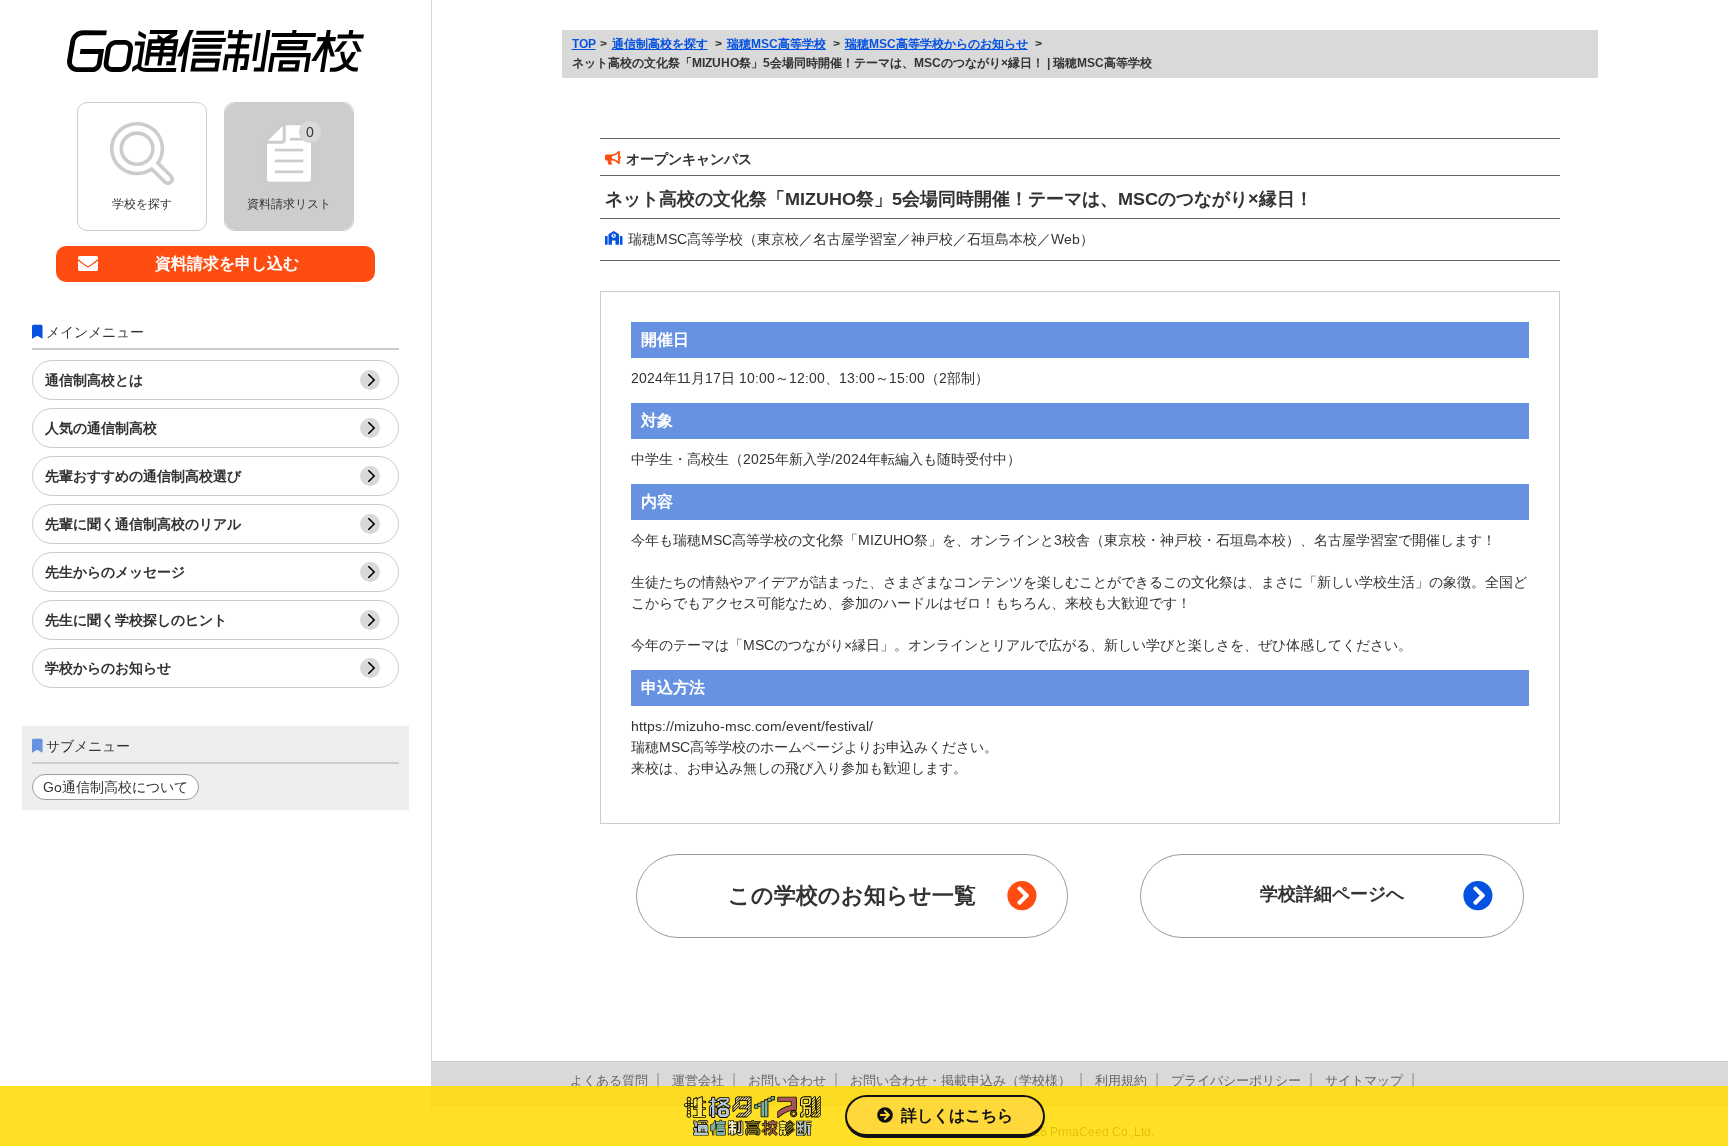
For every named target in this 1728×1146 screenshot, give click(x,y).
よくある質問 (609, 1080)
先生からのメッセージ (115, 572)
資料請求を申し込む (227, 263)
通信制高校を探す (660, 44)
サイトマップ (1364, 1080)
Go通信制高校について (115, 787)
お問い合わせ (787, 1080)
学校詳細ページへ (1332, 894)
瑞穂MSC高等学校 (776, 44)
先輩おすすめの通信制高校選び (143, 476)
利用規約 (1121, 1080)
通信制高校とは (94, 380)
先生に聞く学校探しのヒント (136, 620)
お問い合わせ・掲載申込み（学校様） (960, 1080)
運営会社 (698, 1080)
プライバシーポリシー (1236, 1080)
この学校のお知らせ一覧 (852, 895)
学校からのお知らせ (108, 668)
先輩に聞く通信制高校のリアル (143, 524)
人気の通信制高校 (101, 428)
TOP (584, 44)
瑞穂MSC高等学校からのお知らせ (936, 44)
